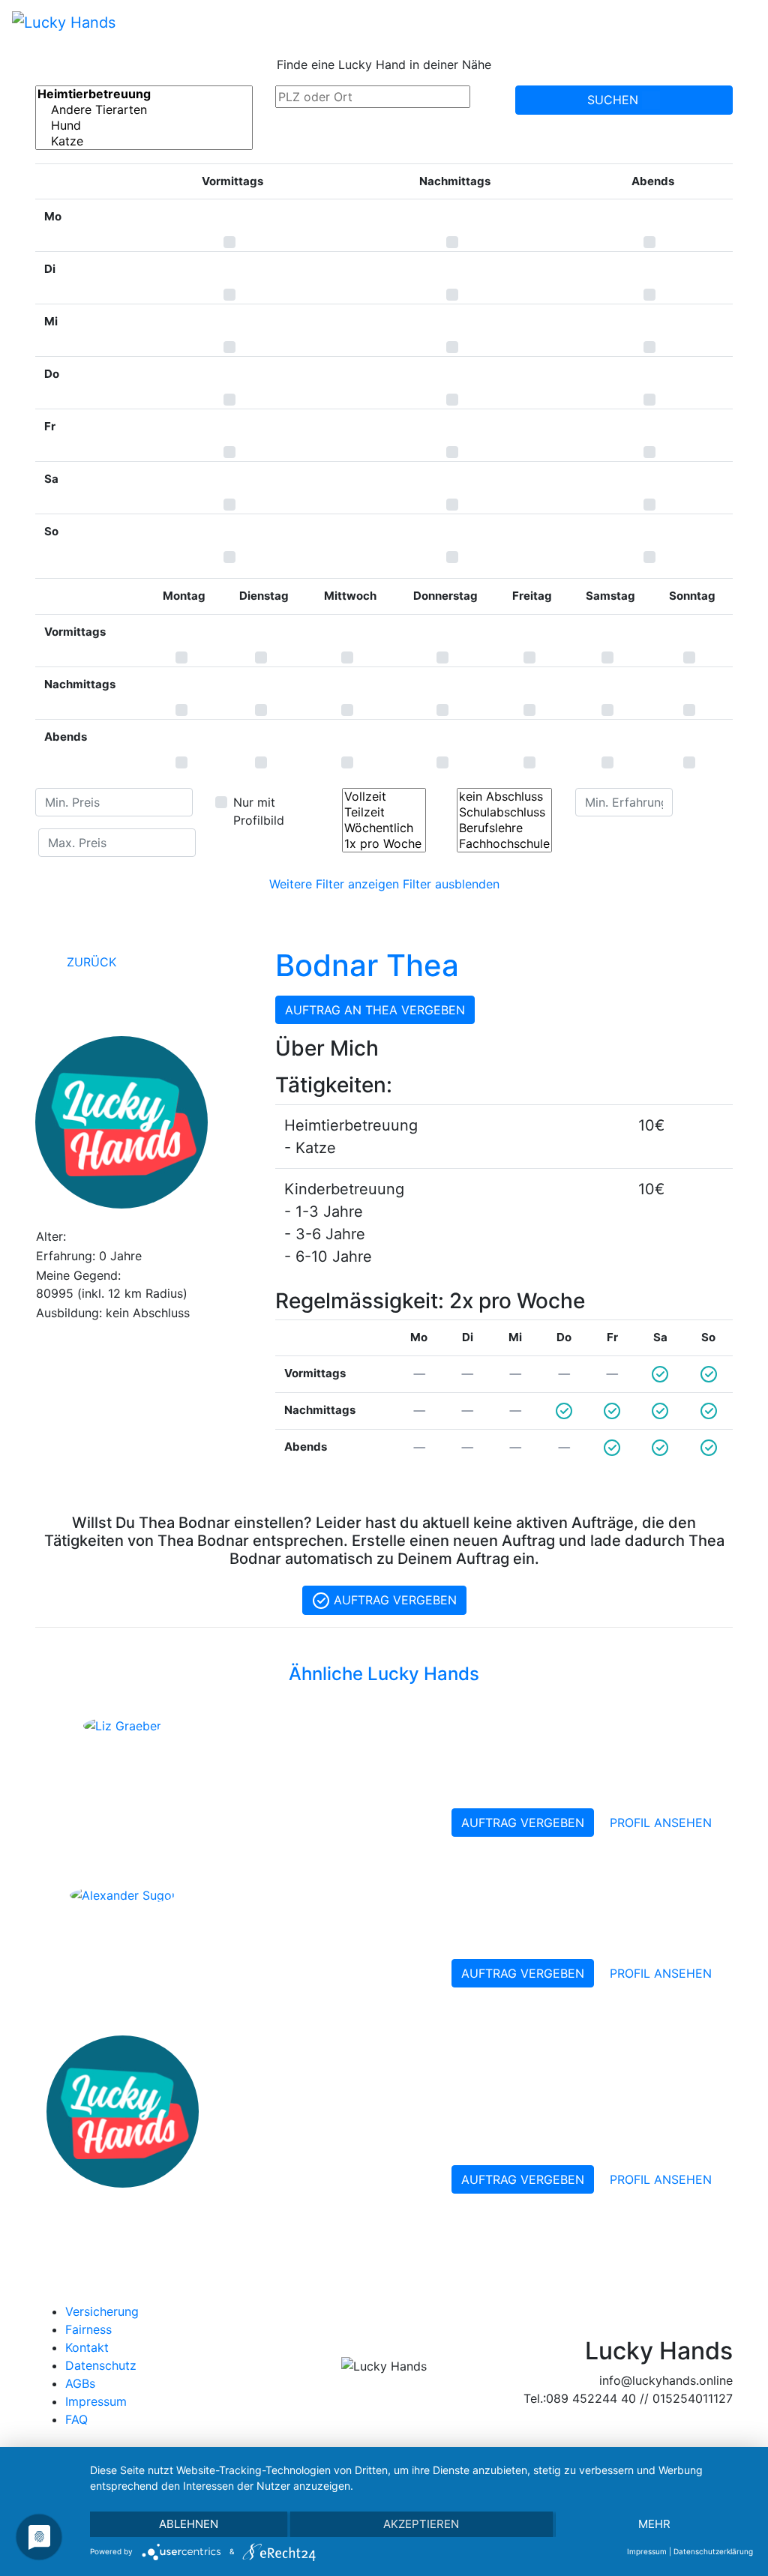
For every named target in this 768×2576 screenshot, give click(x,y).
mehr (654, 2524)
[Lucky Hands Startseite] (64, 22)
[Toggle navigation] (735, 22)
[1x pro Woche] (384, 844)
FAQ (76, 2419)
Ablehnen (189, 2524)
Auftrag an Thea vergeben (375, 1010)
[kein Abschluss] (504, 797)
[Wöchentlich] (384, 828)
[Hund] (144, 126)
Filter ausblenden (451, 884)
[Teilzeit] (384, 812)
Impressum (96, 2401)
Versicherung (102, 2311)
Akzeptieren (421, 2524)
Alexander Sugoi (303, 1897)
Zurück (90, 962)
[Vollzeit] (384, 797)
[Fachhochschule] (504, 844)
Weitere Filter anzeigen (334, 884)
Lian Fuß (264, 2047)
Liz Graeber (279, 1727)
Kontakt (87, 2347)
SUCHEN (615, 100)
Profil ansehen (661, 1823)
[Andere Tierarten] (144, 110)
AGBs (80, 2383)
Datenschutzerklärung (713, 2551)
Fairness (88, 2329)
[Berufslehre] (504, 828)
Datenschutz (101, 2365)
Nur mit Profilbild (259, 811)
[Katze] (144, 141)
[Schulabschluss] (504, 812)
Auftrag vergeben (393, 1600)
